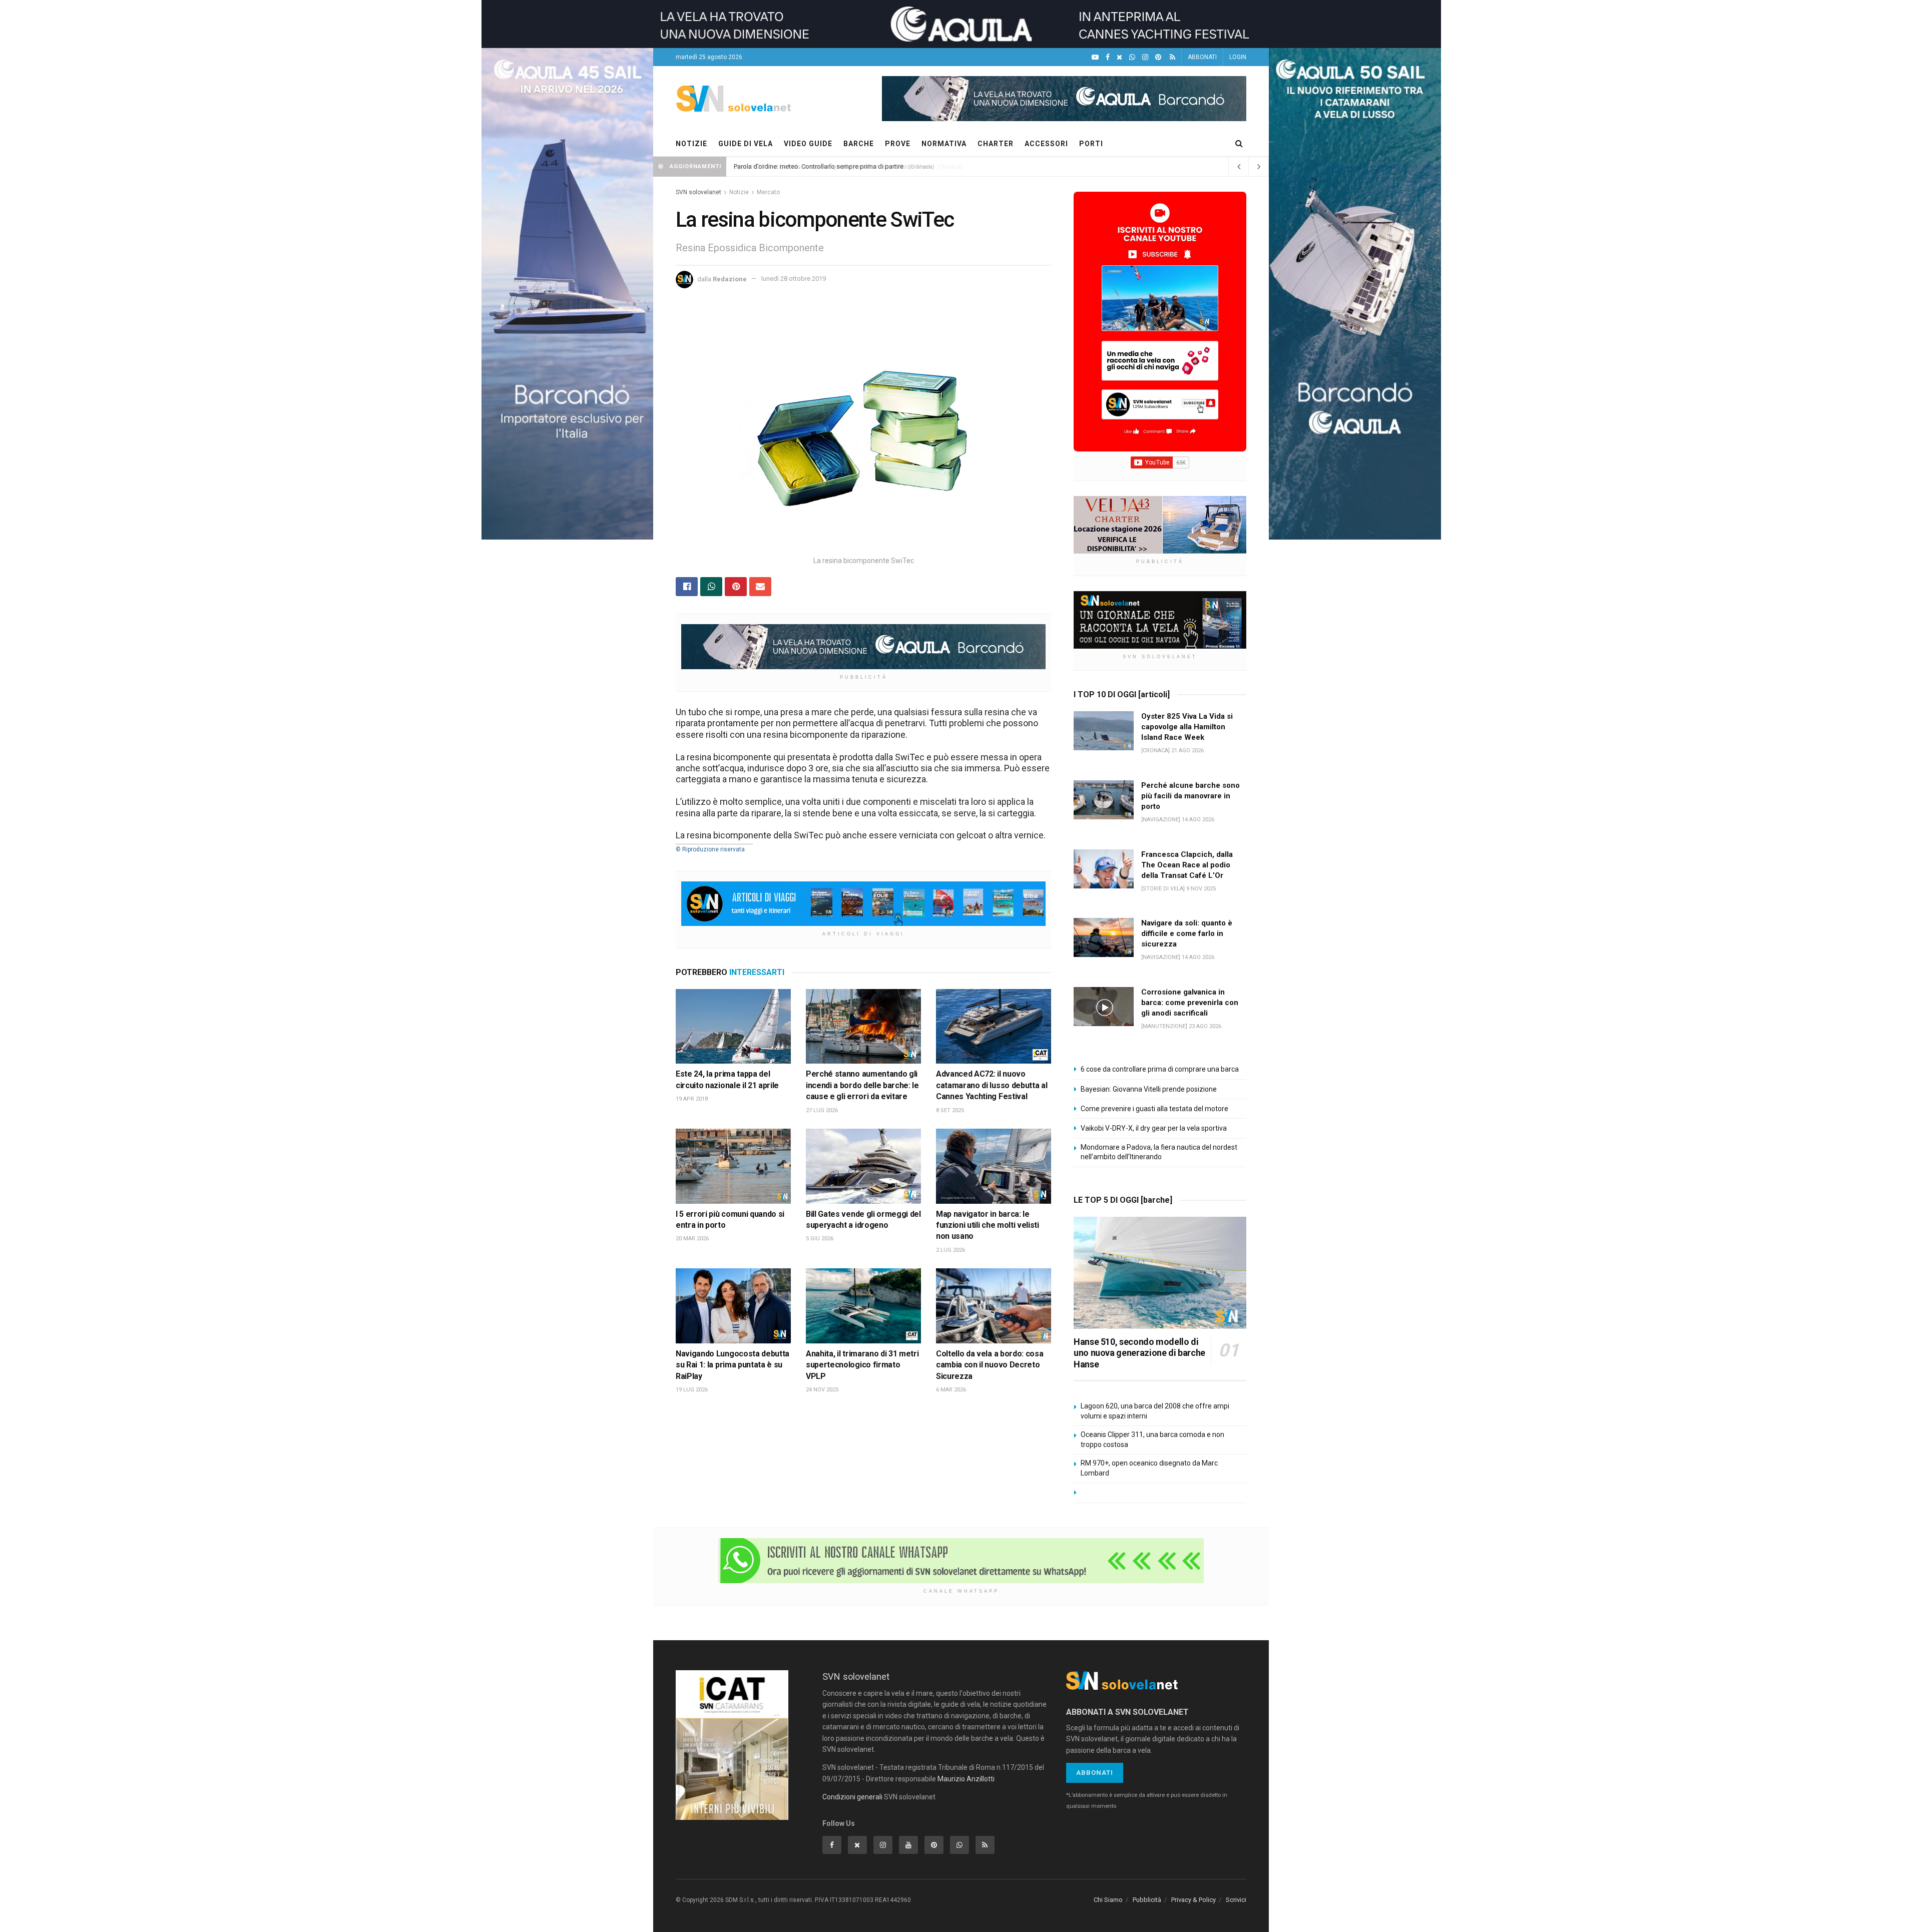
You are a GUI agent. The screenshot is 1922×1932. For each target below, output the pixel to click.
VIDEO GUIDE (808, 144)
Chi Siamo (1108, 1900)
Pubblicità (1147, 1900)
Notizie (739, 192)
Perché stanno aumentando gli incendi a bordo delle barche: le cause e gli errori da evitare (862, 1085)
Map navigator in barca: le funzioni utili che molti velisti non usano (988, 1225)
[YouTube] (1095, 57)
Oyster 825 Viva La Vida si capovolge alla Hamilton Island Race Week (833, 166)
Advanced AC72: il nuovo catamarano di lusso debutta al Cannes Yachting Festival (992, 1085)
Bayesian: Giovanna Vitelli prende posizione (1149, 1089)
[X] (1119, 57)
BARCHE (859, 144)
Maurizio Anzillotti (966, 1779)
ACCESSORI (1046, 144)
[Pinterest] (1158, 57)
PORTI (1091, 144)
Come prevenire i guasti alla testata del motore (1154, 1109)
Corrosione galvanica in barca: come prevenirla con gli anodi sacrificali (1190, 1003)
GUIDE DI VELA (746, 144)
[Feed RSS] (1172, 57)
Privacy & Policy (1193, 1900)
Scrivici (1236, 1900)
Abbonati (1095, 1773)
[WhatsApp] (1132, 57)
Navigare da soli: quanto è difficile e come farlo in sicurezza (1187, 933)
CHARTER (996, 144)
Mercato (768, 192)
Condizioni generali (852, 1797)
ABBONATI (1202, 57)
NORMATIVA (944, 144)
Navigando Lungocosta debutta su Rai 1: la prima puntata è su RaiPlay (733, 1365)
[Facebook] (1108, 57)
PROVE (898, 144)
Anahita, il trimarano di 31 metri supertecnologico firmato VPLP (862, 1365)
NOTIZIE (691, 144)
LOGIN (1238, 57)
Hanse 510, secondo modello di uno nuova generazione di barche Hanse (1139, 1353)
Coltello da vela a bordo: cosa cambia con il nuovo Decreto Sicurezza (990, 1365)
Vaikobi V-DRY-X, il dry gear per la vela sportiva (1154, 1128)
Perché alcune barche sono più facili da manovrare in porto (1190, 796)
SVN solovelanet (698, 192)
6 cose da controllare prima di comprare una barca (1160, 1069)
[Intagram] (1145, 57)
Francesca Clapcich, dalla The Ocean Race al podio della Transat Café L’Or (1187, 865)
